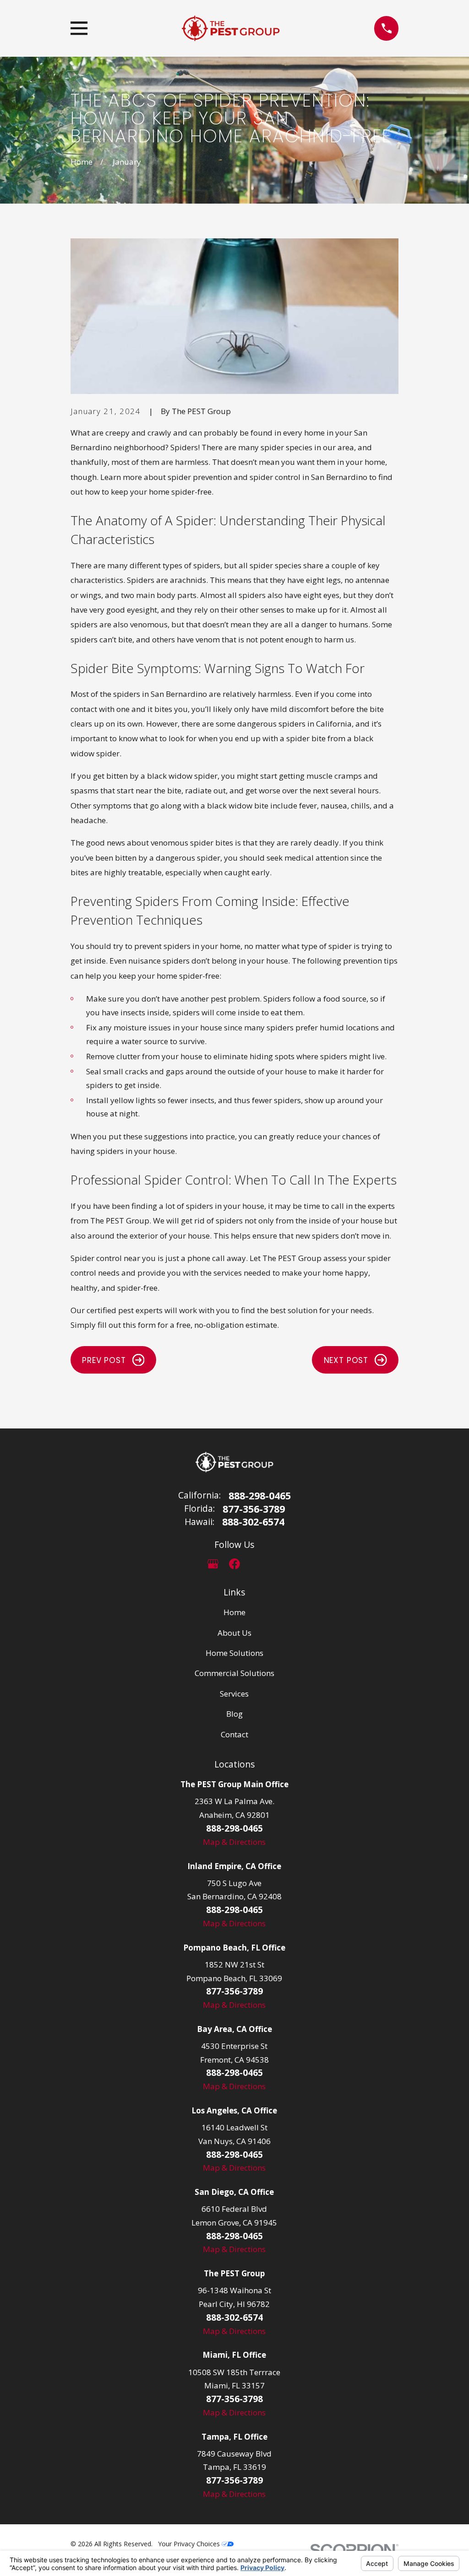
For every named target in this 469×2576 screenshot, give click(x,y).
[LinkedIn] (256, 1564)
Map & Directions (234, 1842)
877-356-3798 (234, 2399)
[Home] (231, 28)
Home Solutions (234, 1653)
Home (234, 1612)
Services (234, 1694)
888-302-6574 (253, 1522)
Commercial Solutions (234, 1673)
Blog (234, 1714)
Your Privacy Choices (190, 2544)
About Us (234, 1633)
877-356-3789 (254, 1509)
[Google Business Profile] (213, 1564)
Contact (234, 1734)
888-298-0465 (260, 1495)
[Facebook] (234, 1564)
